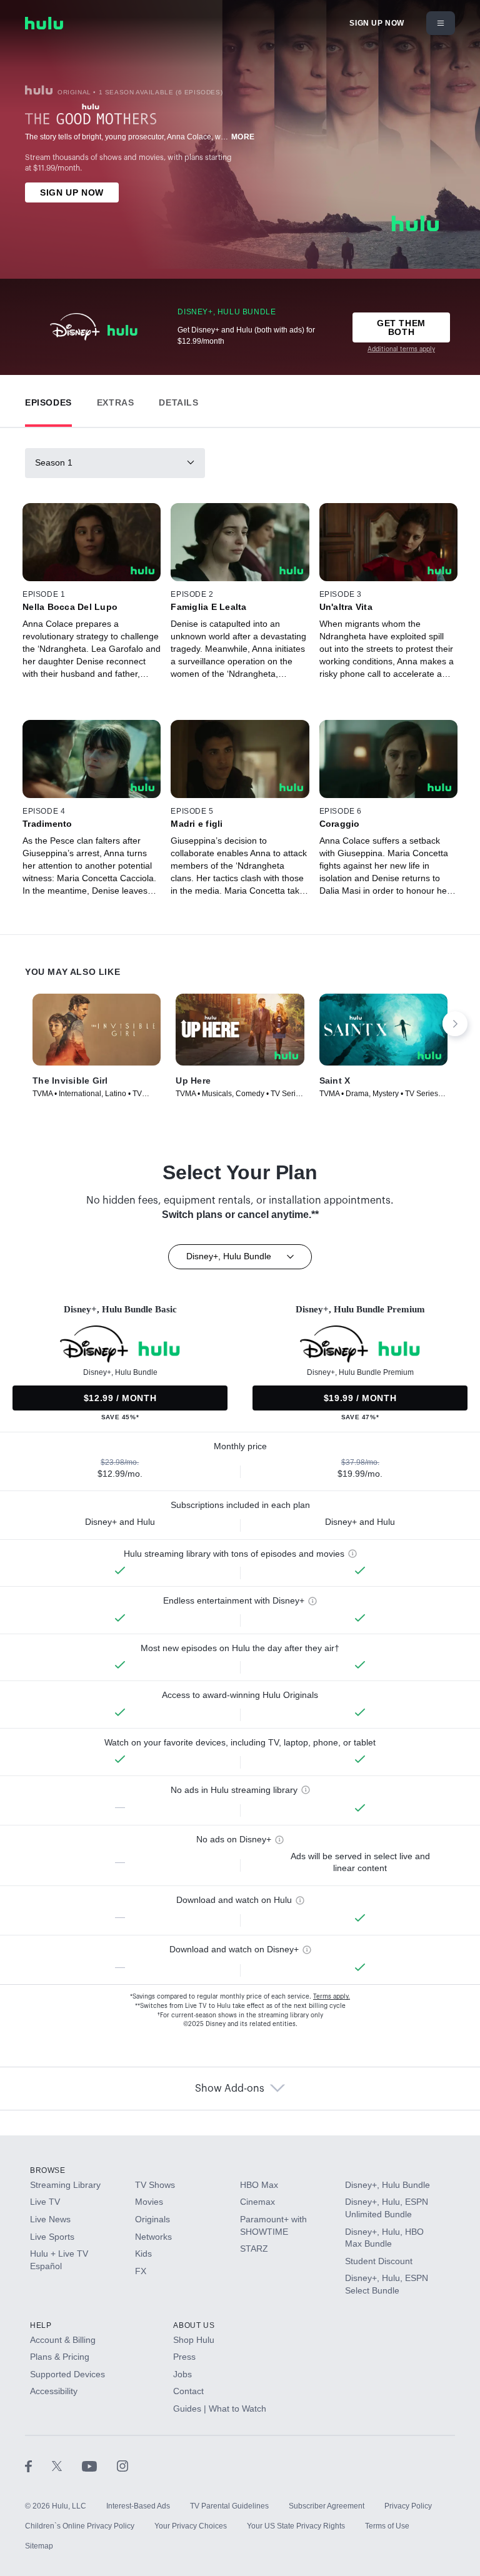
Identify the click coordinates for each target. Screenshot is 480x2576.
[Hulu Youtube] (99, 2466)
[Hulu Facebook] (38, 2466)
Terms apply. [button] (332, 1997)
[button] (48, 400)
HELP (41, 2325)
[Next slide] (455, 1024)
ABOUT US (194, 2325)
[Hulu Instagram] (122, 2466)
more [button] (243, 137)
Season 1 (54, 462)
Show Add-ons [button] (230, 2089)
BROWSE (48, 2170)
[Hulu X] (67, 2466)
